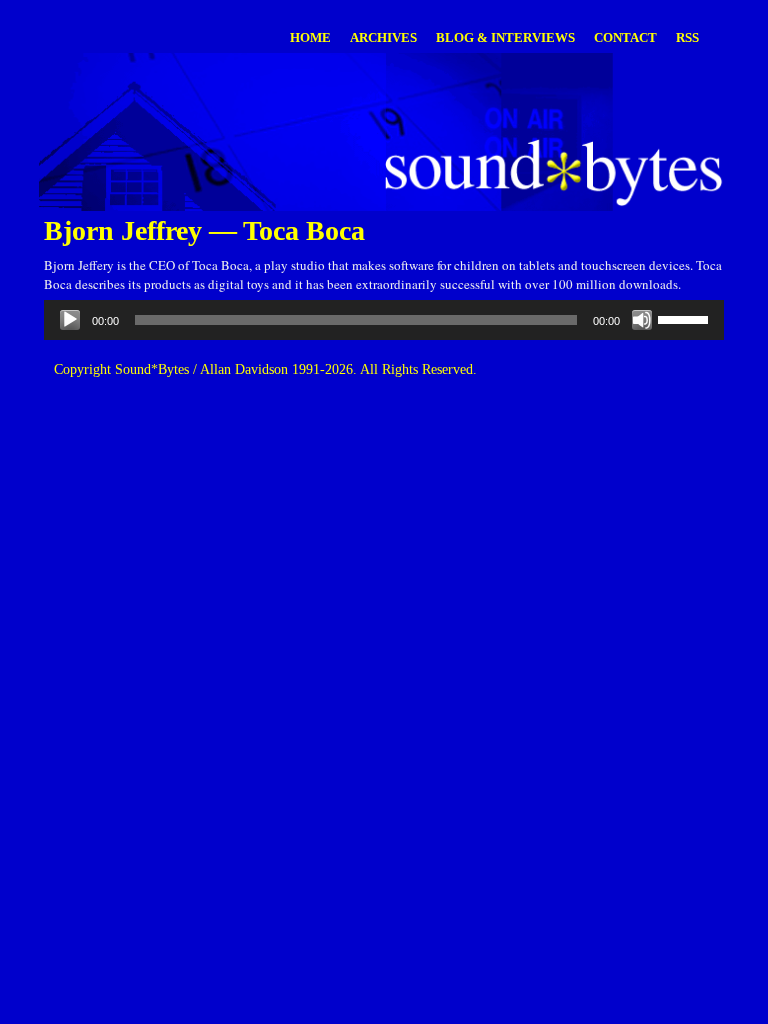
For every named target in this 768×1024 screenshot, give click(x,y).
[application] (384, 320)
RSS (687, 37)
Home (310, 37)
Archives (383, 37)
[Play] (70, 320)
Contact (625, 37)
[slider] (686, 318)
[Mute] (642, 320)
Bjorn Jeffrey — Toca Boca (204, 230)
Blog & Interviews (505, 37)
